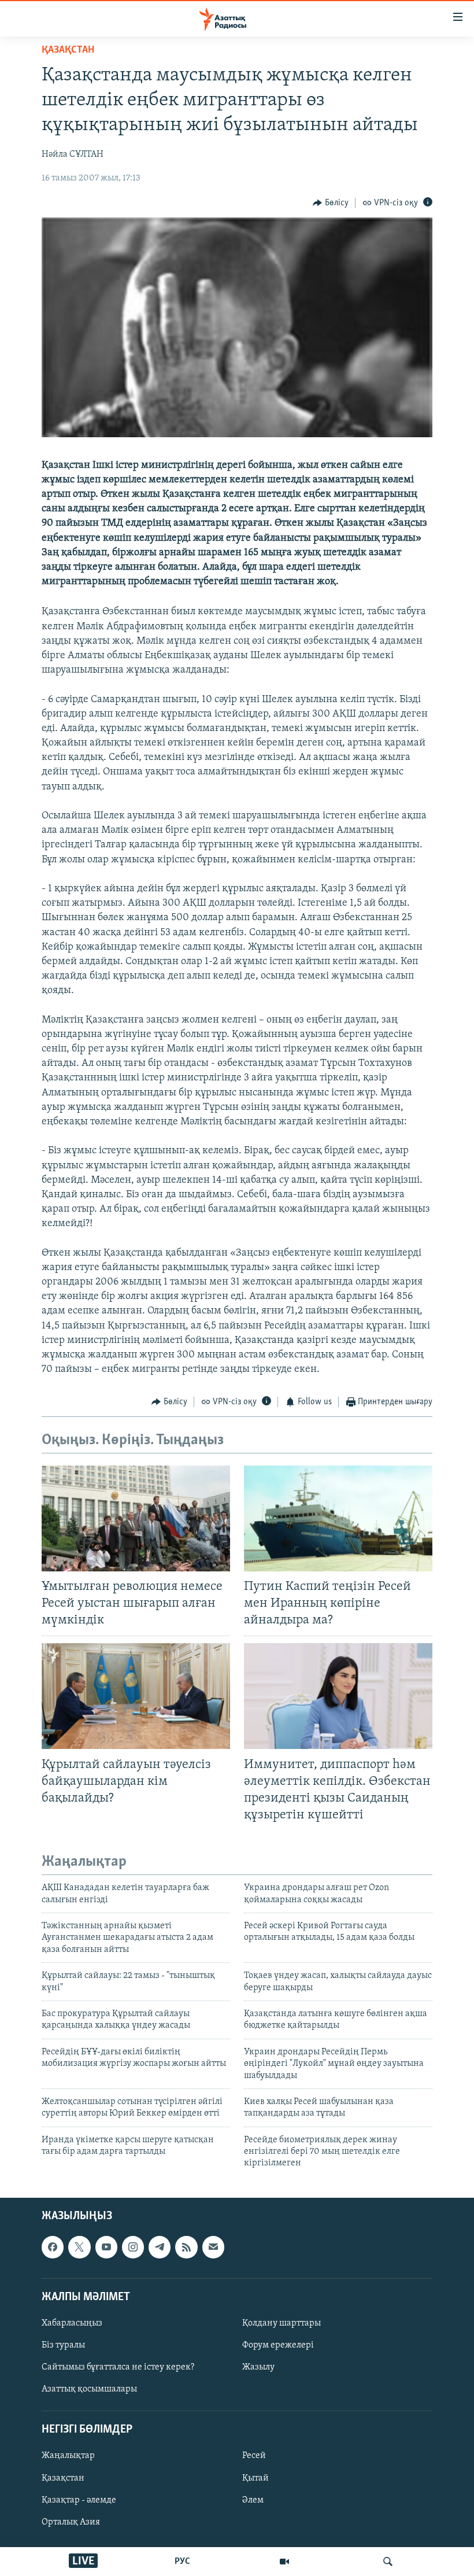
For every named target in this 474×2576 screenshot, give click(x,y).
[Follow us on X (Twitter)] (79, 2247)
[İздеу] (388, 2562)
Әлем (253, 2500)
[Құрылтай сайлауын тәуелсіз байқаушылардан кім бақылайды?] (136, 1696)
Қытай (255, 2478)
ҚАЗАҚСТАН (68, 50)
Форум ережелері (278, 2345)
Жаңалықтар (68, 2456)
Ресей (254, 2456)
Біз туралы (63, 2345)
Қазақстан (63, 2478)
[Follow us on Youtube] (106, 2247)
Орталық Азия (71, 2522)
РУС (182, 2562)
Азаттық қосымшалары (89, 2389)
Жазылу (258, 2367)
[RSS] (186, 2247)
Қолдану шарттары (282, 2323)
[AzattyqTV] (284, 2562)
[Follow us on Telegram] (160, 2247)
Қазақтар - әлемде (79, 2500)
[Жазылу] (213, 2247)
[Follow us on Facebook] (53, 2247)
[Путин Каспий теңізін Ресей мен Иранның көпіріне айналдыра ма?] (338, 1518)
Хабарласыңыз (72, 2323)
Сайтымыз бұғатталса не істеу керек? (118, 2367)
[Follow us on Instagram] (133, 2247)
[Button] (331, 203)
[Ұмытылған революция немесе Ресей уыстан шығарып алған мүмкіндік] (136, 1518)
